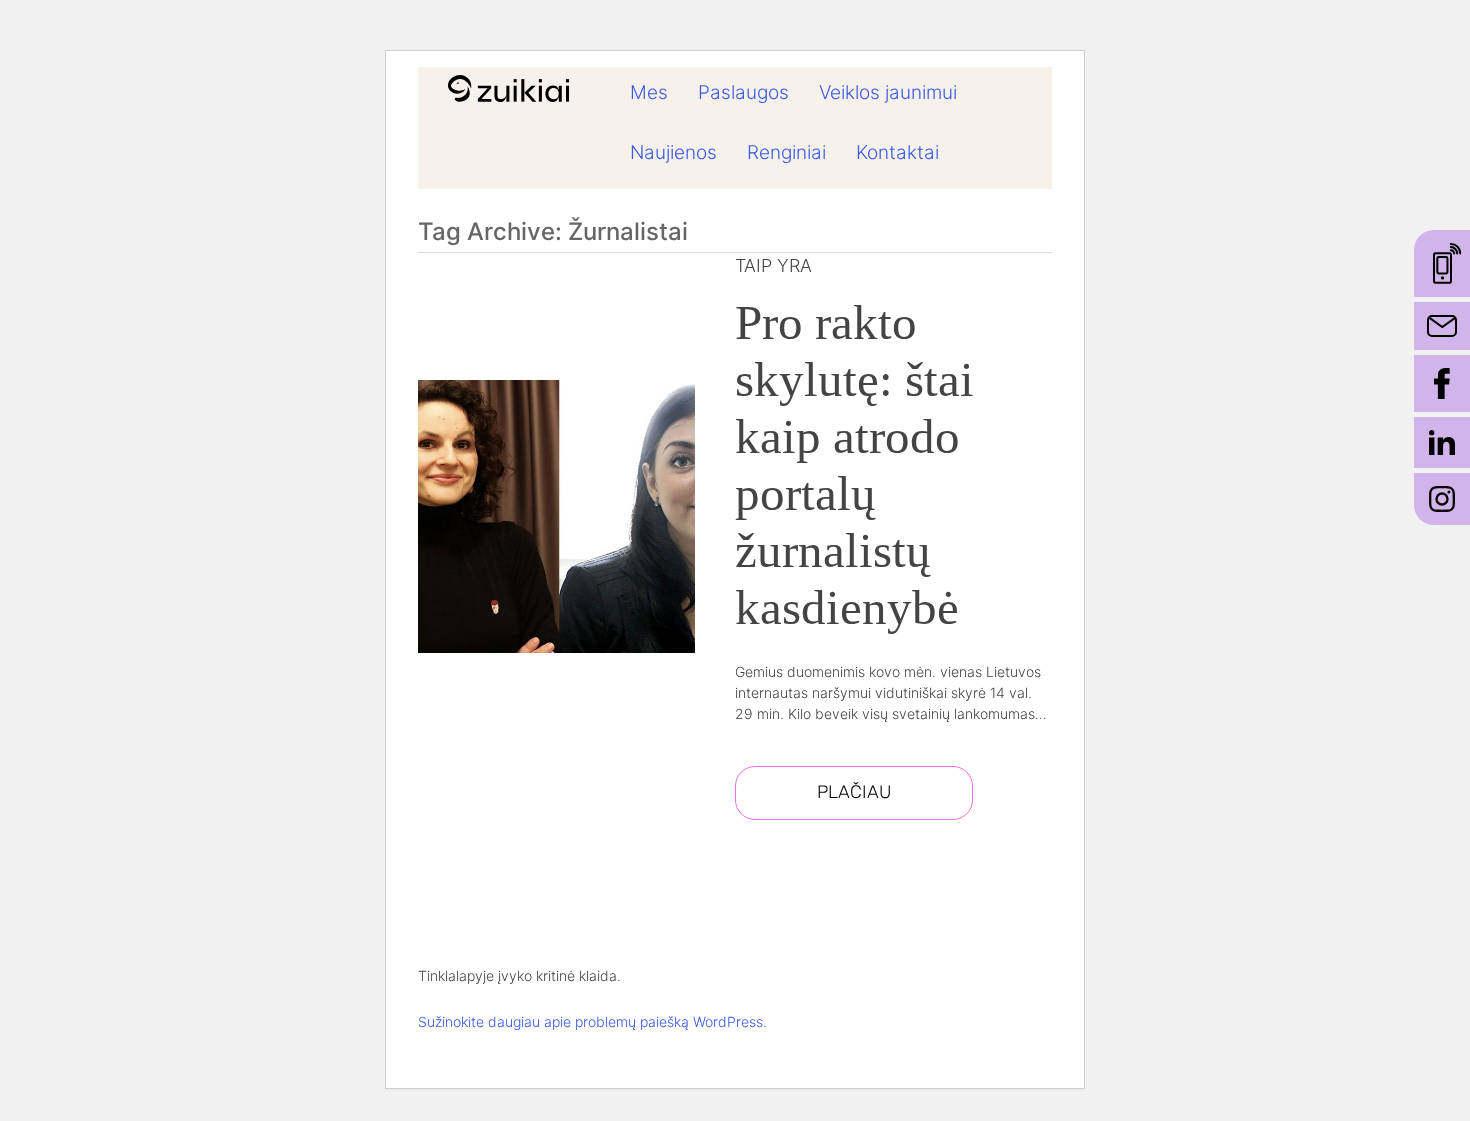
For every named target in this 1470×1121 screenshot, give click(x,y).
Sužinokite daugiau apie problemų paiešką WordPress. (592, 1021)
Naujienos (673, 152)
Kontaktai (897, 152)
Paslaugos (743, 92)
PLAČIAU (854, 792)
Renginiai (786, 152)
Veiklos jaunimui (888, 92)
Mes (649, 92)
